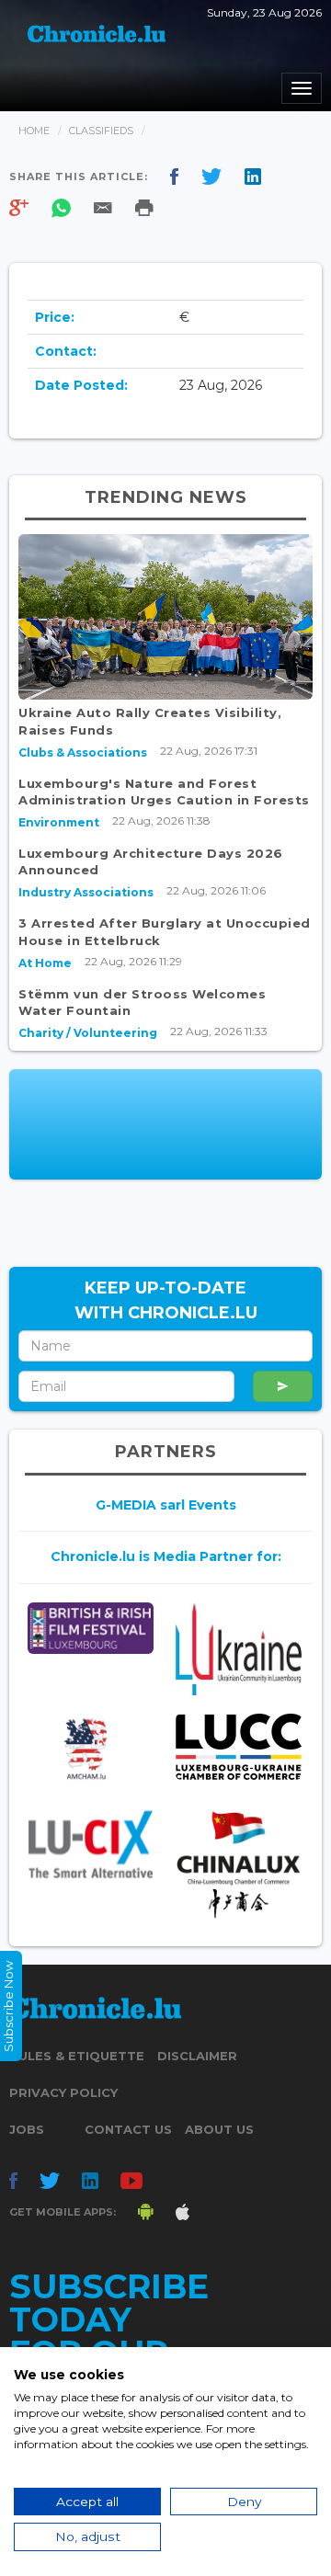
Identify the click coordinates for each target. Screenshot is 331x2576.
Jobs (27, 2129)
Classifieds (101, 131)
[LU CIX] (91, 1844)
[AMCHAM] (91, 1749)
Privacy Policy (63, 2092)
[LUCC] (239, 1747)
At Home (45, 963)
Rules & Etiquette (77, 2056)
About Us (219, 2129)
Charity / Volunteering (88, 1033)
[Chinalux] (239, 1865)
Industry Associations (86, 892)
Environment (59, 822)
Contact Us (128, 2129)
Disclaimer (197, 2056)
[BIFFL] (91, 1628)
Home (34, 131)
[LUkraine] (239, 1649)
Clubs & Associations (83, 752)
